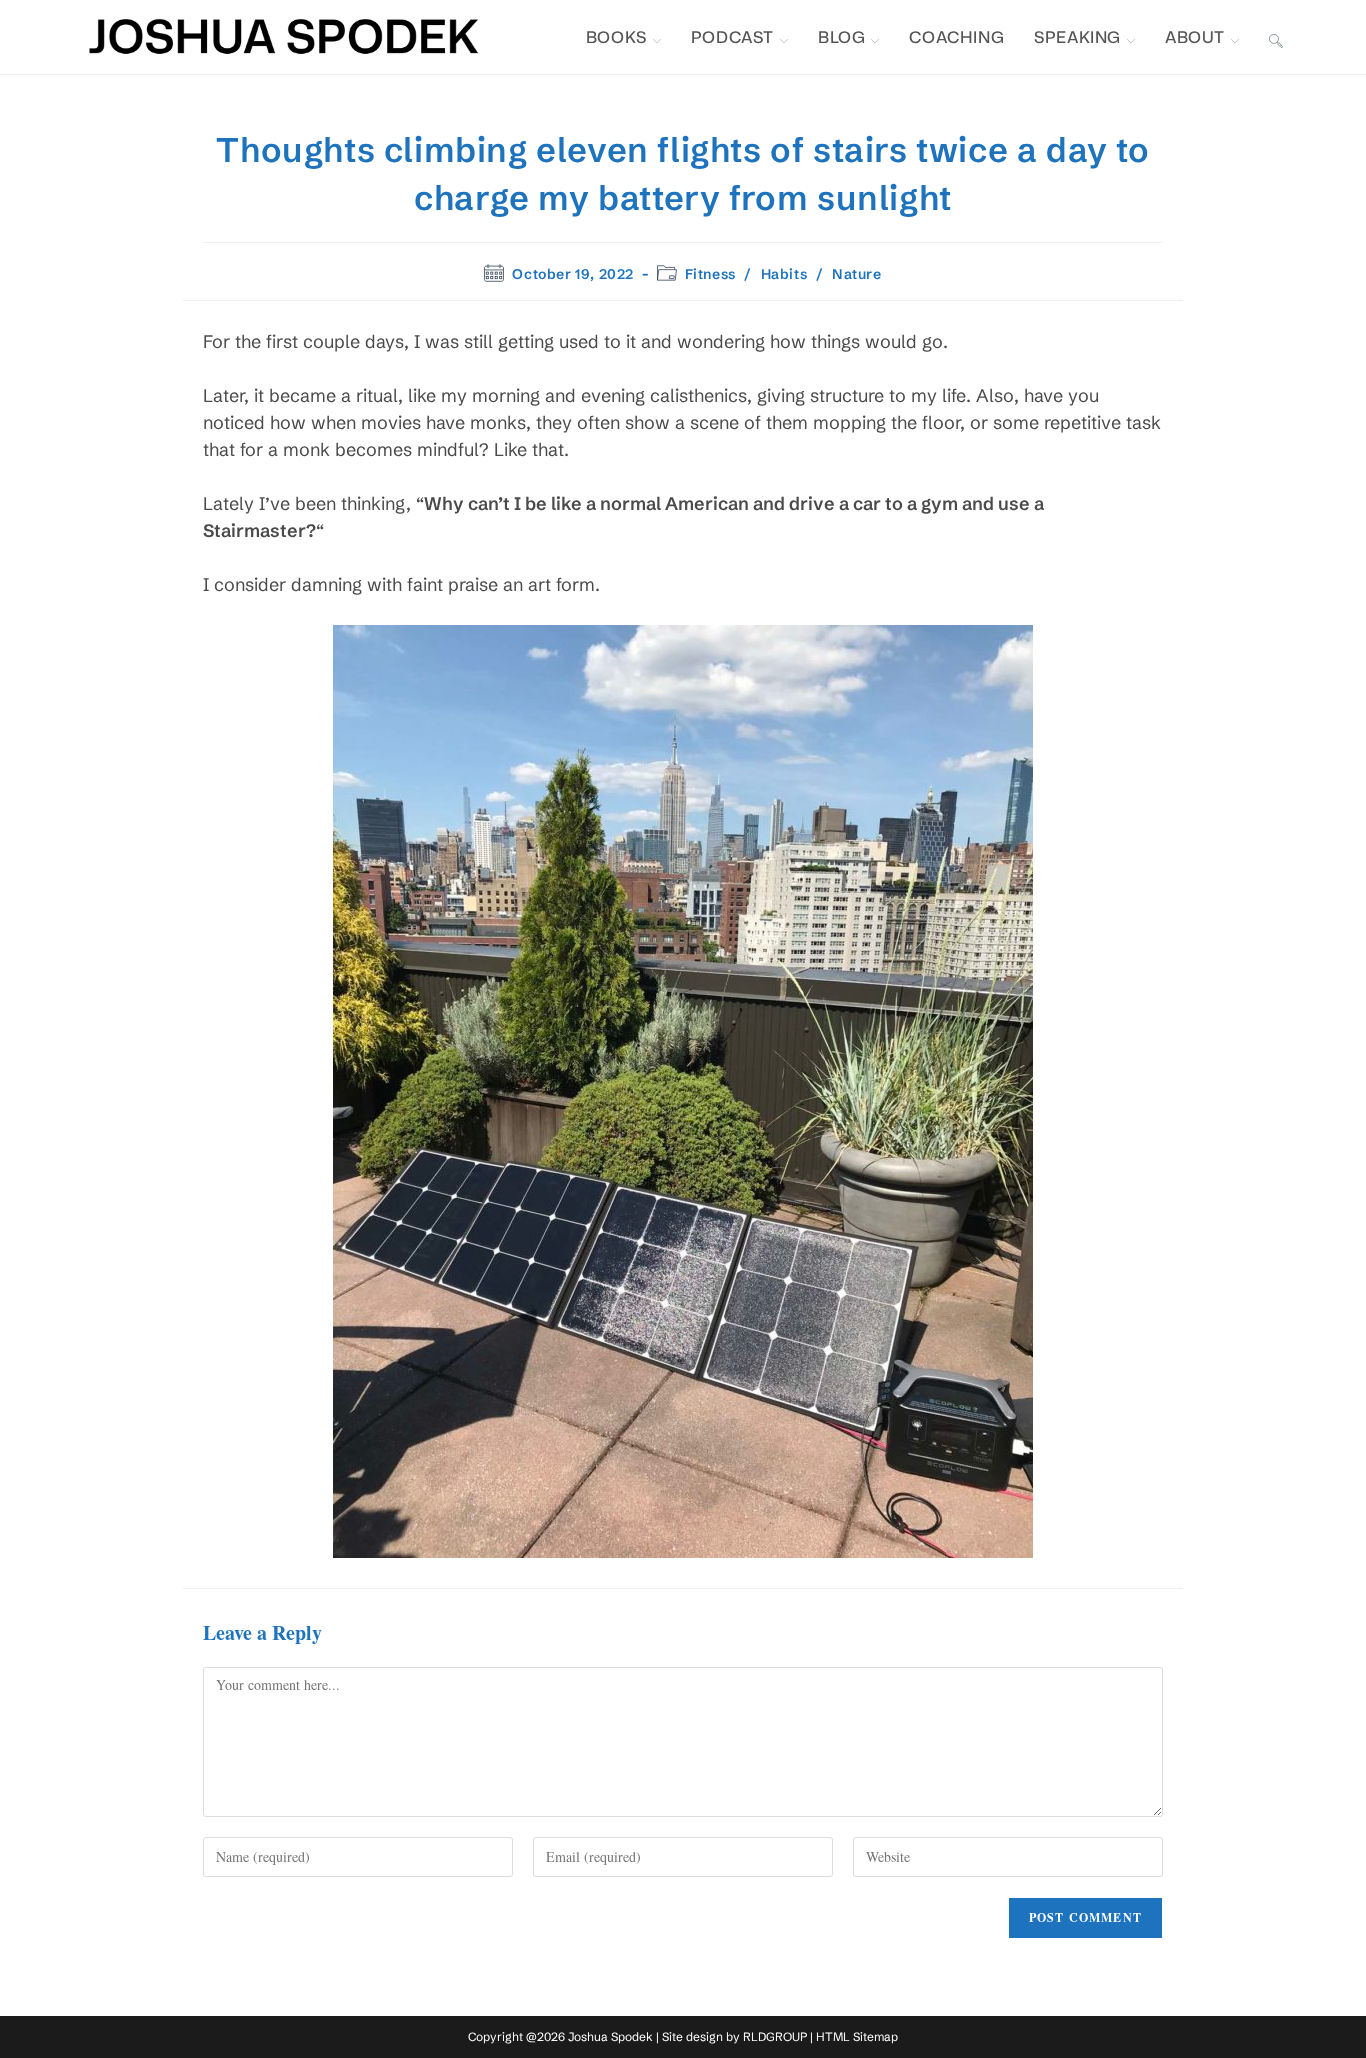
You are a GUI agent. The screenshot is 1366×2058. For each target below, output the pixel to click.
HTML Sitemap (857, 2036)
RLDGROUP (775, 2036)
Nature (857, 274)
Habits (784, 274)
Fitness (710, 274)
